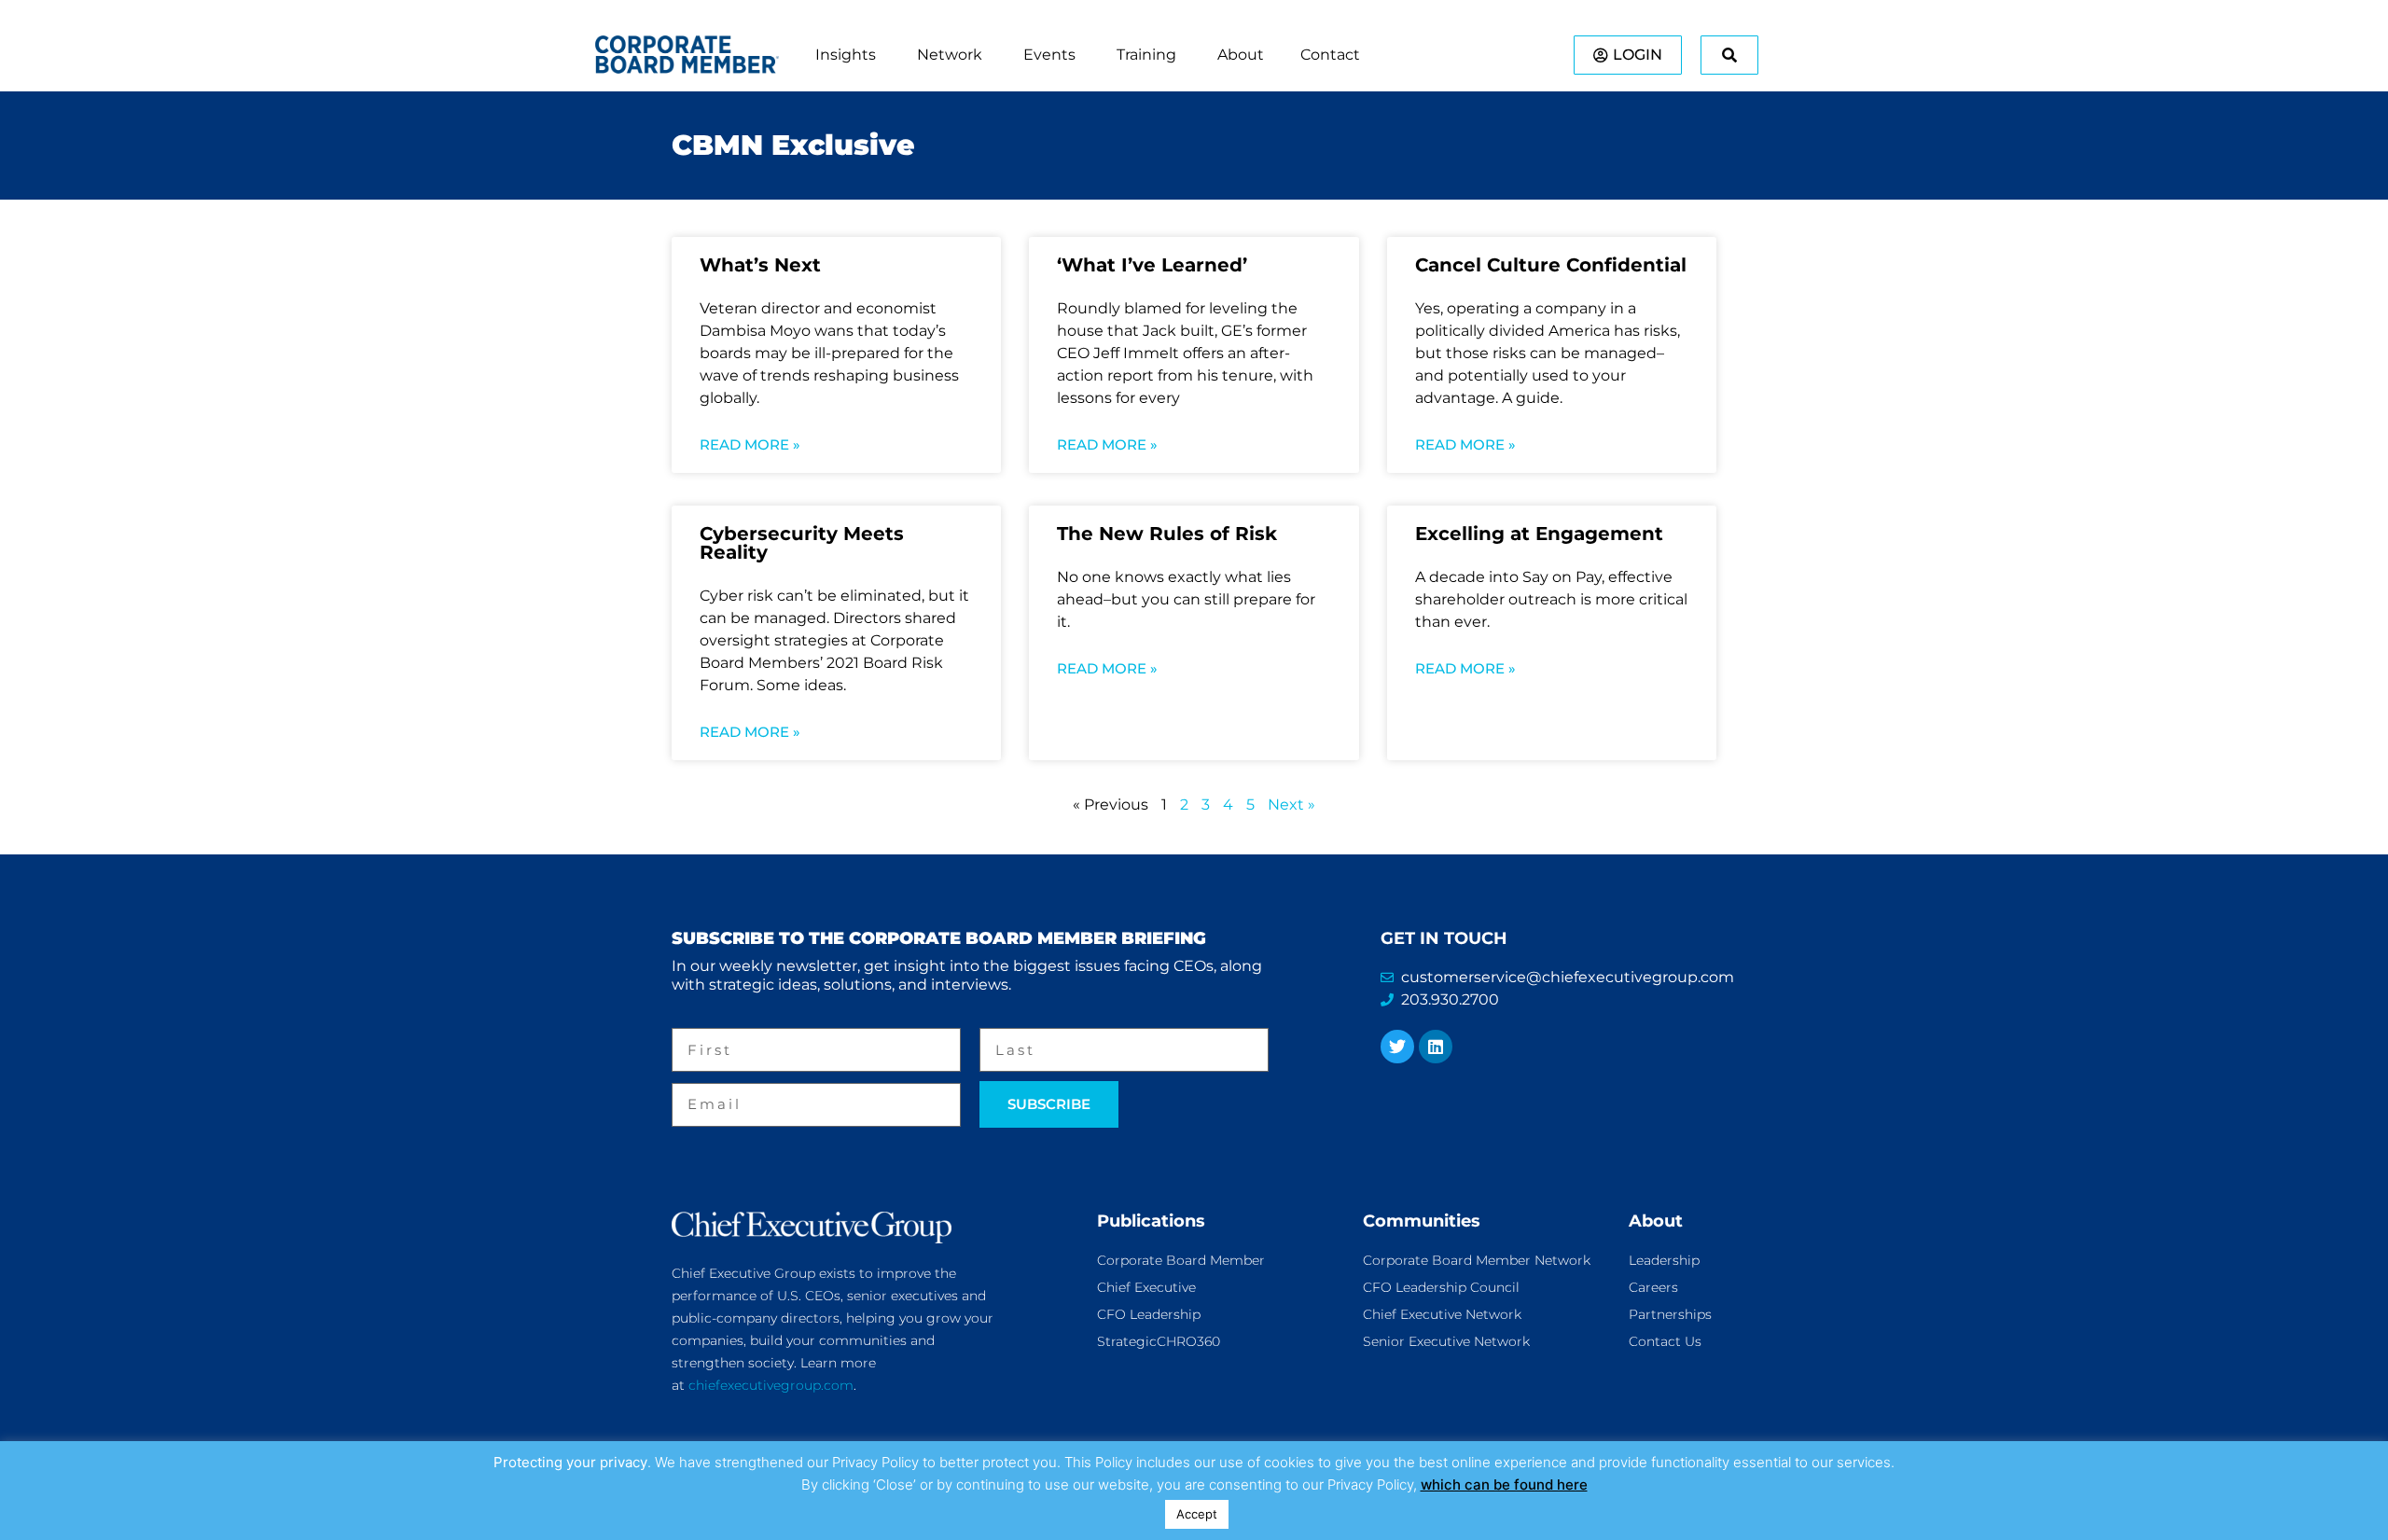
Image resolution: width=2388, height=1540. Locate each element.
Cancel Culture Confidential (1551, 265)
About (1656, 1221)
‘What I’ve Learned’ (1152, 265)
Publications (1151, 1221)
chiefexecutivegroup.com (771, 1385)
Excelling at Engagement (1539, 534)
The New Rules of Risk (1167, 534)
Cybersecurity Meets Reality (802, 543)
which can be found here (1504, 1485)
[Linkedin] (1436, 1047)
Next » (1291, 805)
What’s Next (760, 265)
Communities (1422, 1221)
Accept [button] (1197, 1514)
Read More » (750, 444)
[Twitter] (1397, 1047)
